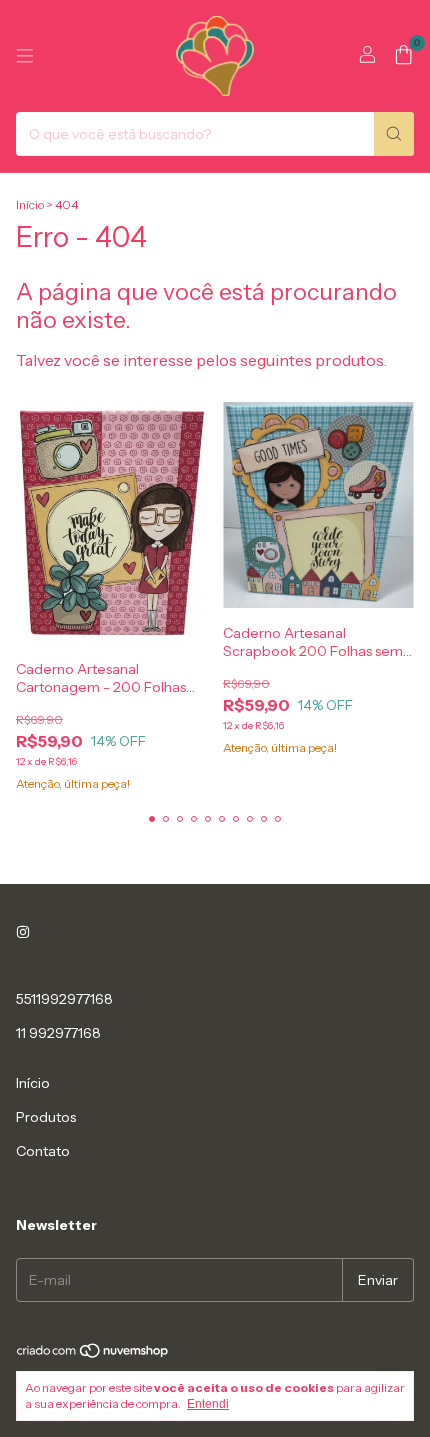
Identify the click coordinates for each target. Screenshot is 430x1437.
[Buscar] (394, 134)
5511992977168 (64, 999)
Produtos (46, 1117)
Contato (43, 1151)
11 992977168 (58, 1033)
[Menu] (25, 56)
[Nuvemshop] (93, 1354)
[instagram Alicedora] (23, 933)
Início (30, 204)
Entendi (208, 1404)
